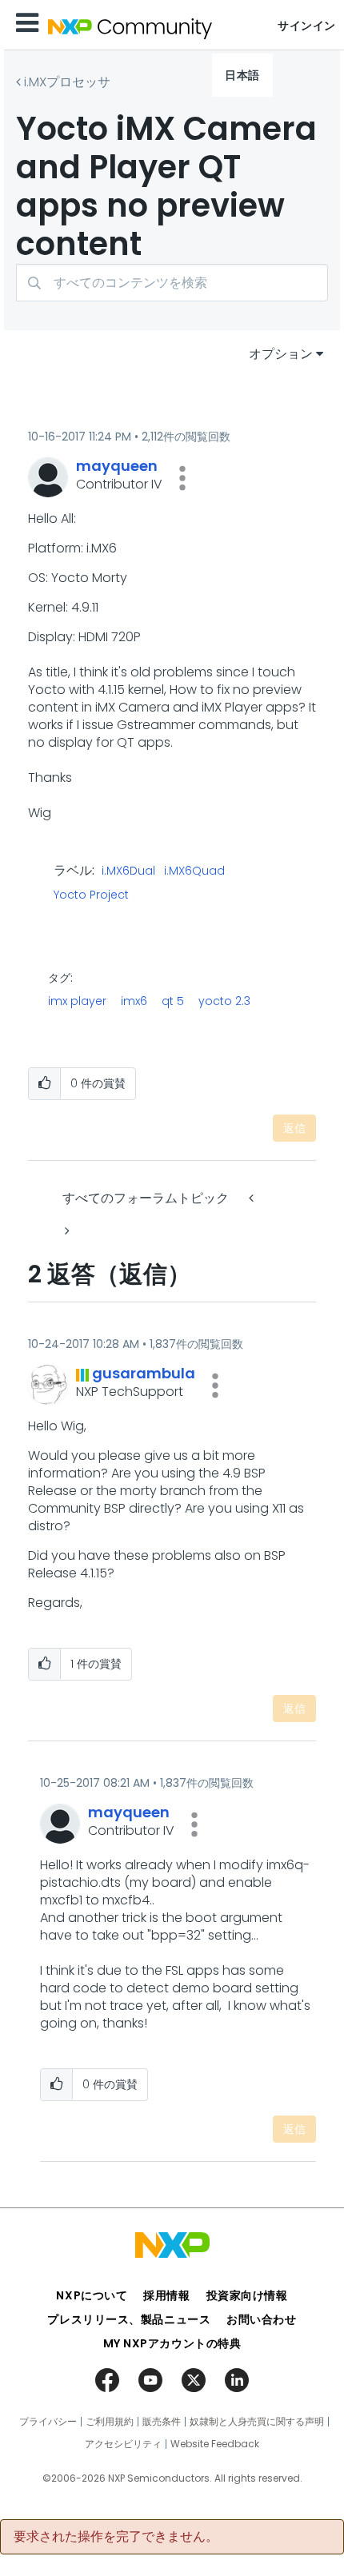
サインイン (307, 26)
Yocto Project (91, 895)
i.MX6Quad (194, 871)
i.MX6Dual (128, 871)
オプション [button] (281, 354)
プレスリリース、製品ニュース (129, 2319)
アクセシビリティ (123, 2444)
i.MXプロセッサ (67, 82)
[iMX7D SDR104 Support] (66, 1231)
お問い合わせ (261, 2319)
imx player (77, 1001)
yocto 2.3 (224, 1001)
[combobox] (172, 283)
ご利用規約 (110, 2422)
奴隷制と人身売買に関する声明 (257, 2422)
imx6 (134, 1001)
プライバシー (48, 2422)
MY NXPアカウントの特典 (172, 2343)
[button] (182, 478)
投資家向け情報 (247, 2295)
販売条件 (162, 2422)
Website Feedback (215, 2444)
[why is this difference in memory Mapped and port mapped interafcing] (253, 1198)
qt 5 (173, 1001)
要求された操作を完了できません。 (116, 2537)
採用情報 (166, 2295)
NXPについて (92, 2295)
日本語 (242, 75)
